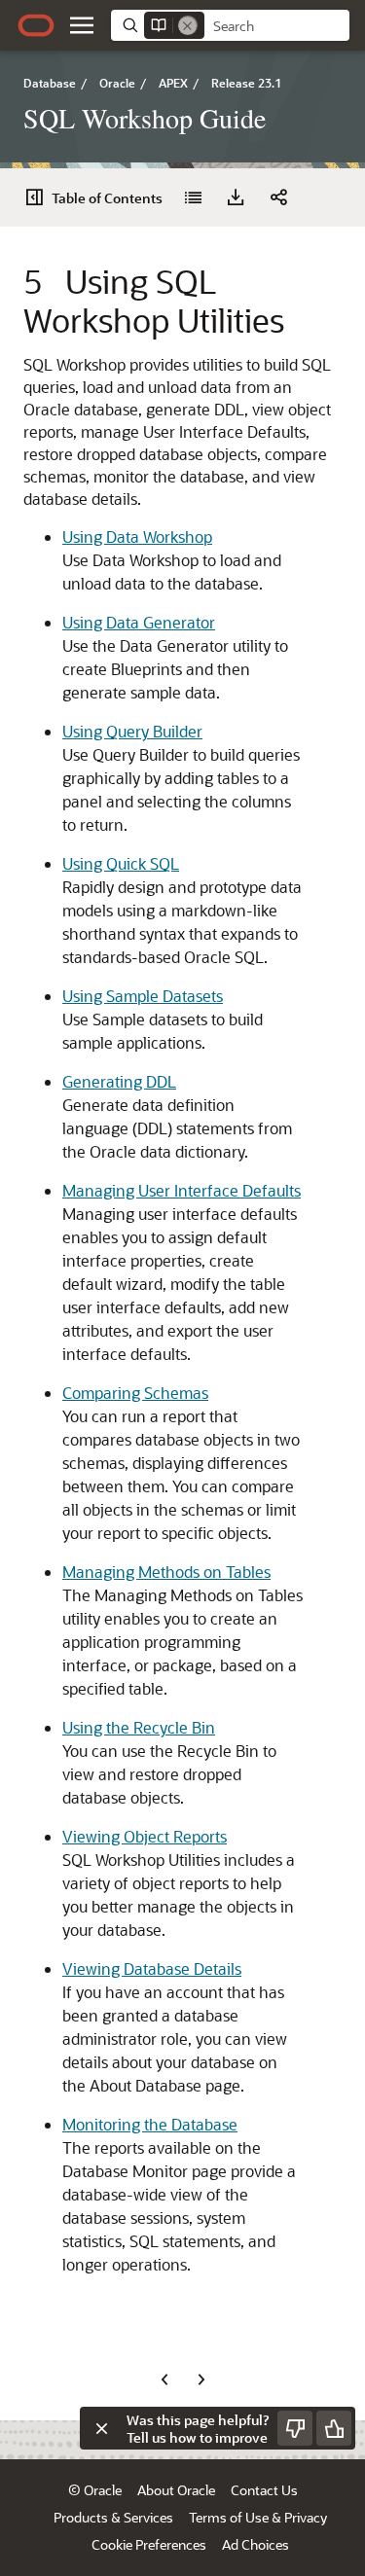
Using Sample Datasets (143, 996)
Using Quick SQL (121, 863)
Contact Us (264, 2490)
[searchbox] (277, 26)
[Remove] (188, 25)
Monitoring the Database (150, 2124)
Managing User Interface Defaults (182, 1190)
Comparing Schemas (135, 1393)
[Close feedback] (101, 2428)
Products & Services (113, 2517)
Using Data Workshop (137, 537)
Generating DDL (119, 1081)
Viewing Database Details (152, 1968)
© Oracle (95, 2490)
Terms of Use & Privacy (258, 2517)
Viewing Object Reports (145, 1836)
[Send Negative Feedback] (295, 2428)
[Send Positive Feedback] (334, 2428)
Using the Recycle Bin (139, 1727)
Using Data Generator (139, 622)
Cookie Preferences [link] (149, 2544)
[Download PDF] (236, 197)
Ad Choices (255, 2544)
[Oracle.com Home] (36, 25)
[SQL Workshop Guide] (193, 197)
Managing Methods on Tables (166, 1572)
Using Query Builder (132, 731)
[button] (82, 25)
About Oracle (176, 2490)
